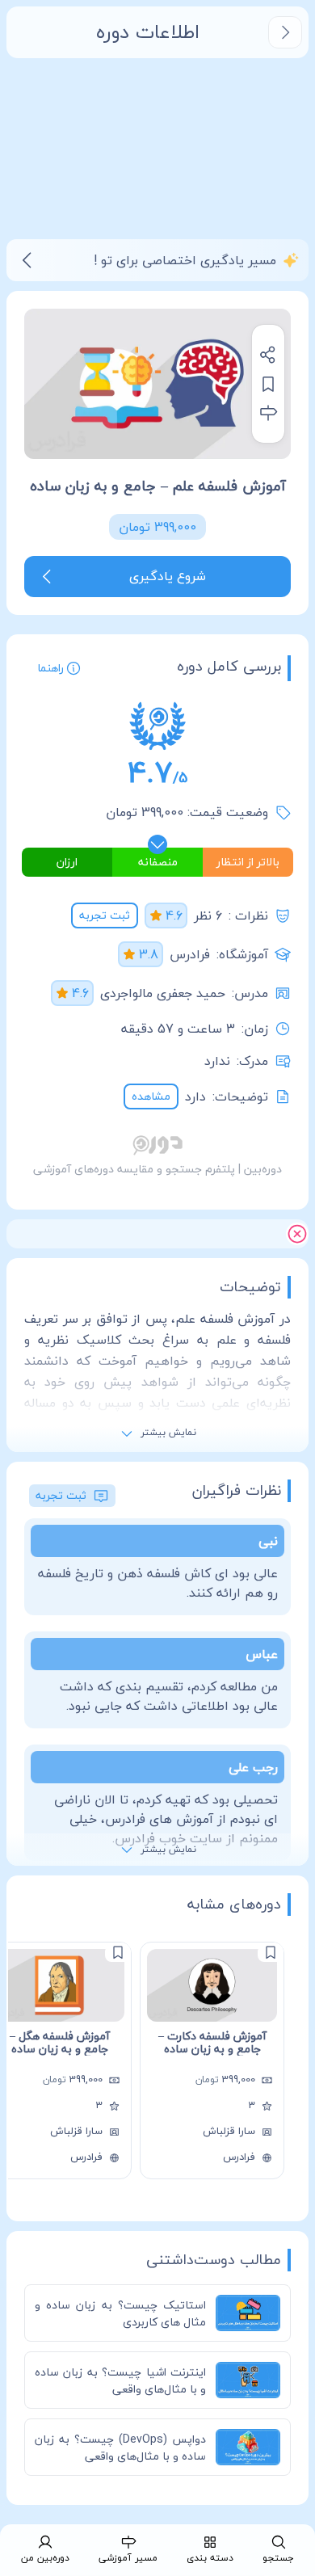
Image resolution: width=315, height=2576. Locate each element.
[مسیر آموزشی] (268, 413)
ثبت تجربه (105, 915)
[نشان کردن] (268, 384)
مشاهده (151, 1096)
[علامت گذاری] (271, 1952)
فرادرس (190, 954)
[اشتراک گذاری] (268, 355)
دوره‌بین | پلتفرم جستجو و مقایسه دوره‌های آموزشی (157, 1169)
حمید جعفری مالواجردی (163, 993)
